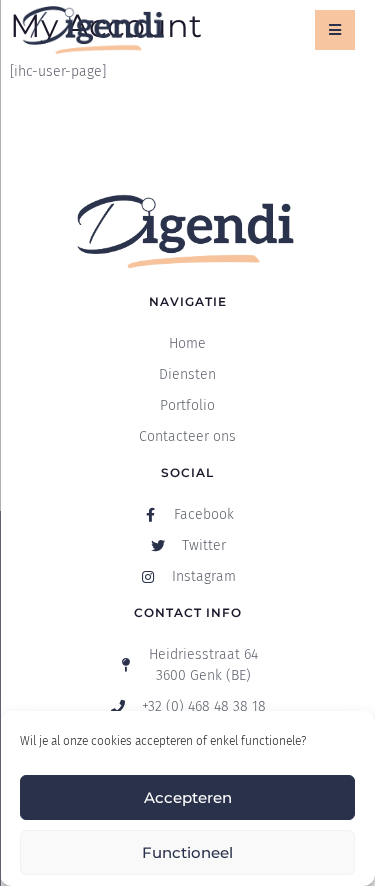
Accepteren (188, 797)
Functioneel (187, 852)
